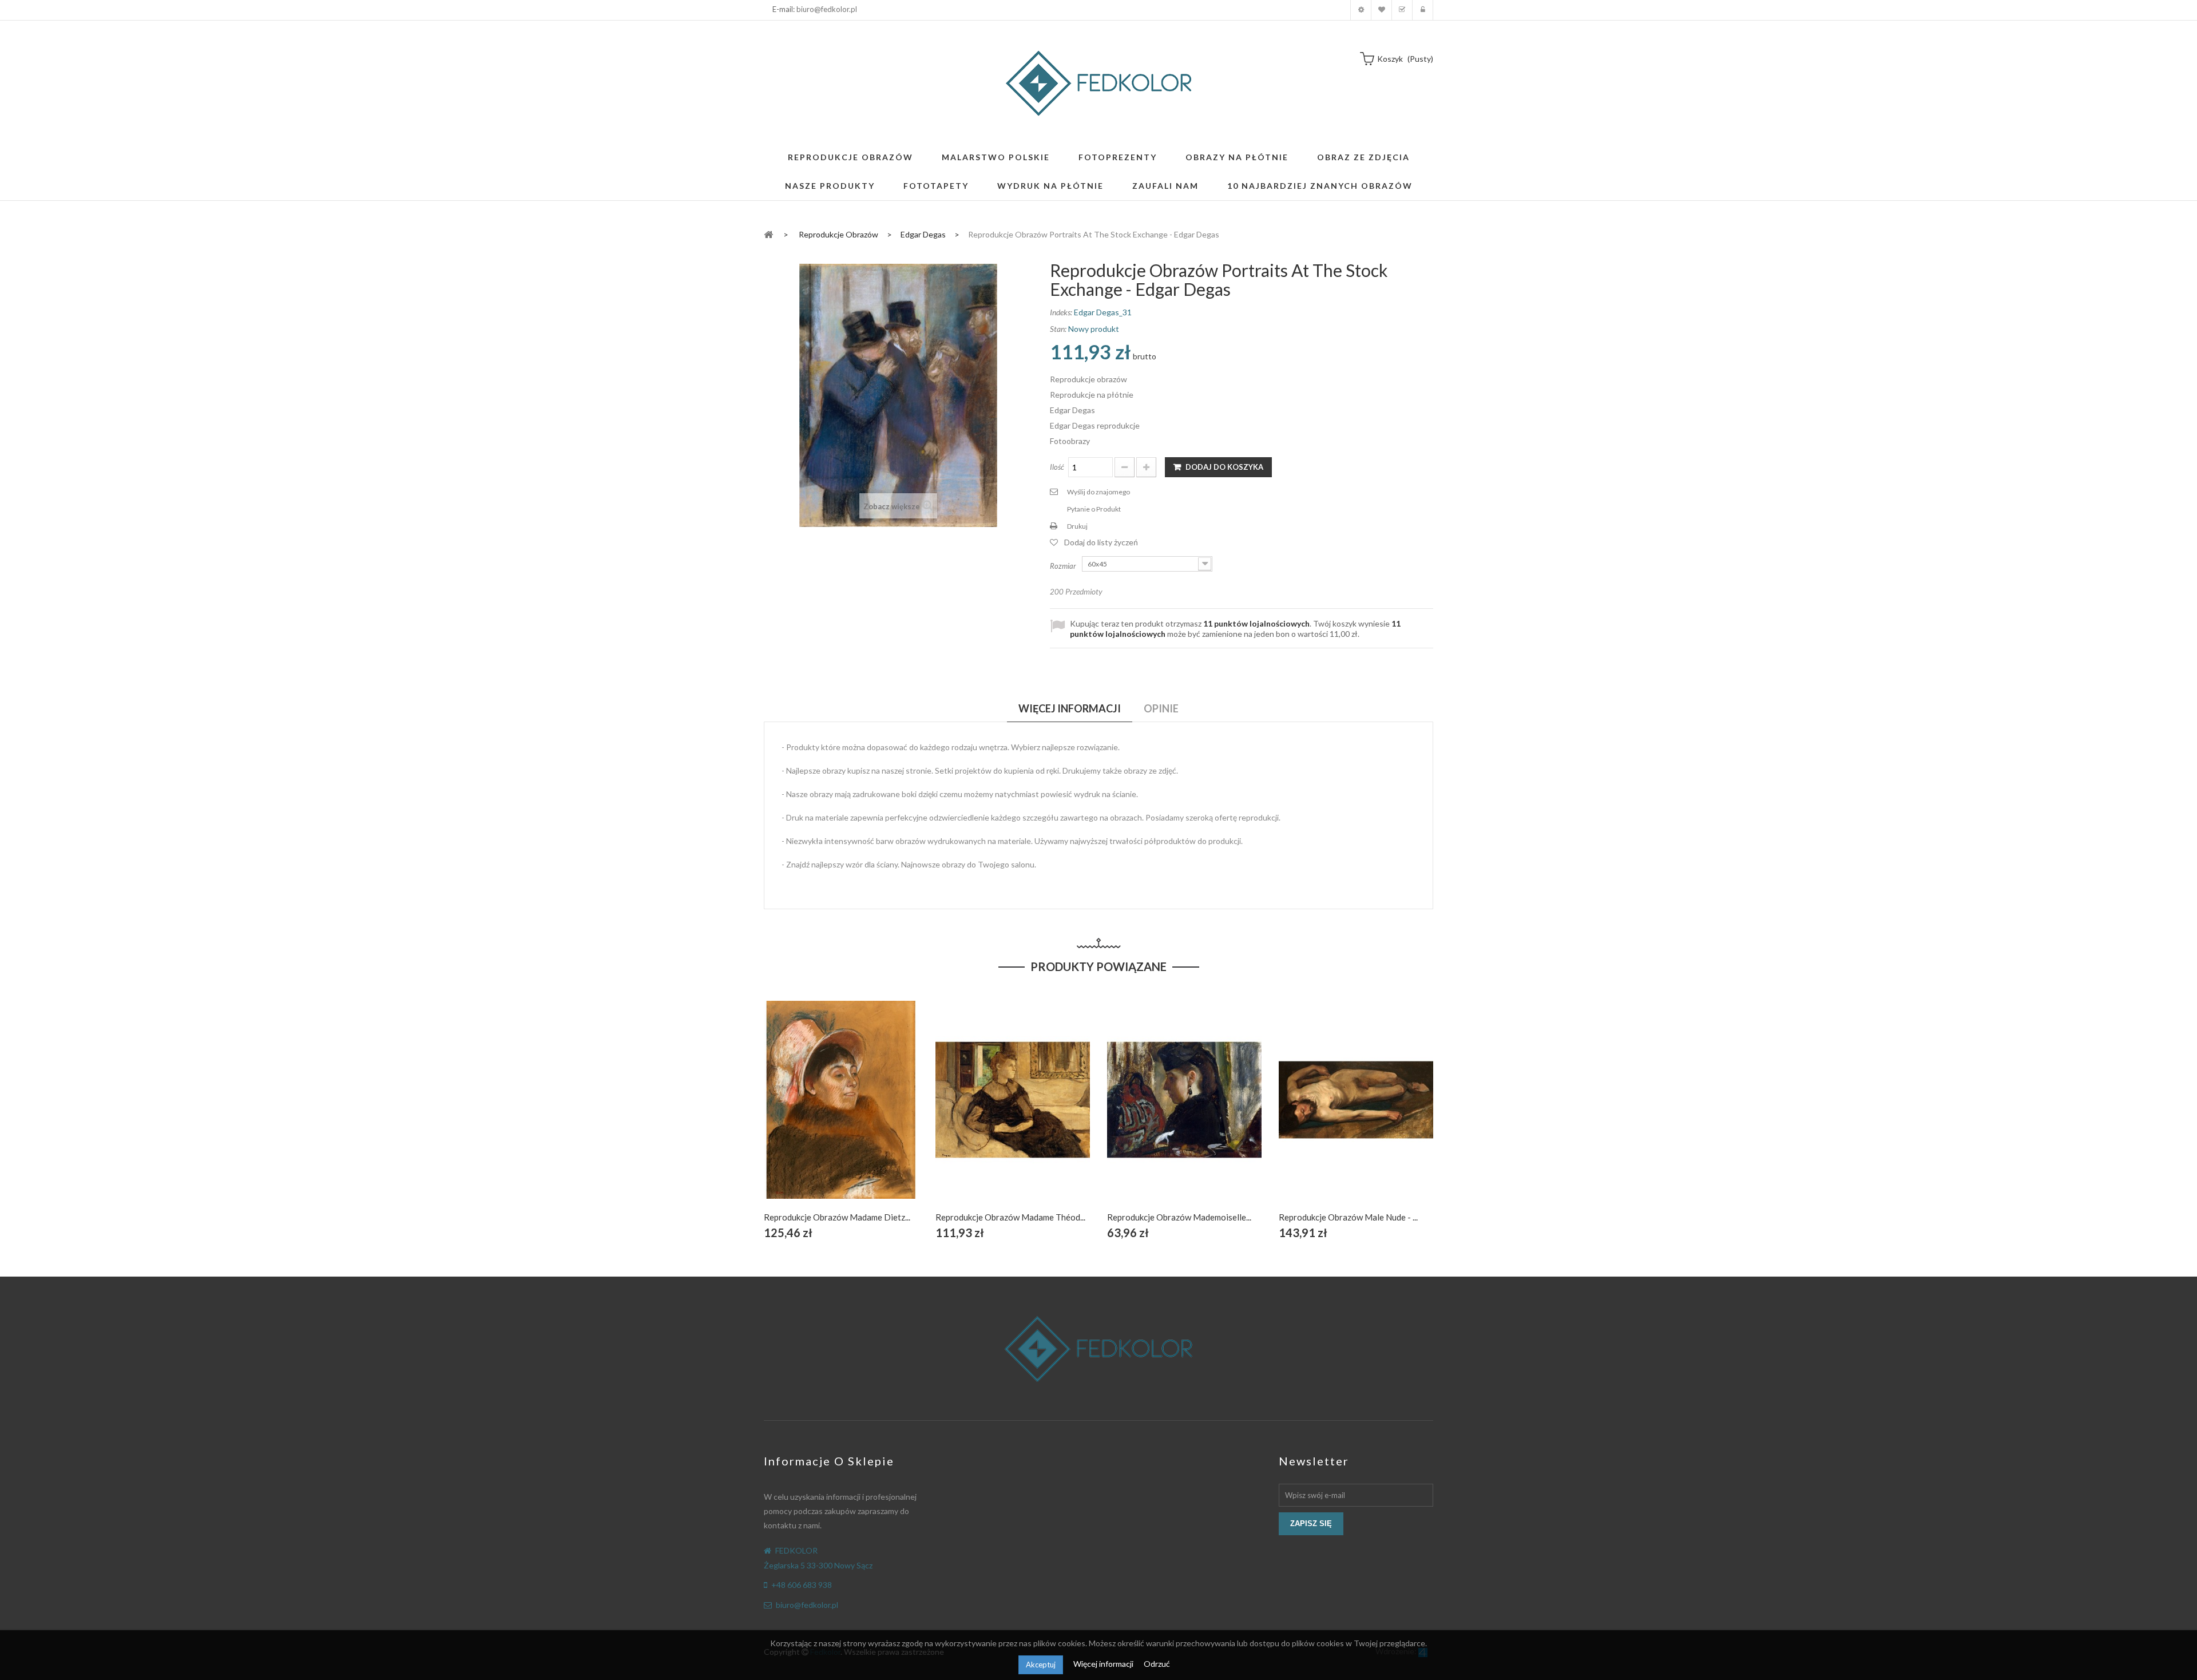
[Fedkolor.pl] (1098, 83)
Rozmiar (1064, 566)
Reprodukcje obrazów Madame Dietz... (837, 1217)
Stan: (1058, 329)
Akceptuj (1041, 1665)
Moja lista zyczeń (1381, 10)
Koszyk (1402, 10)
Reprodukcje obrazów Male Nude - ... (1348, 1217)
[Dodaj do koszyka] (814, 1113)
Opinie (1161, 708)
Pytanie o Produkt (1094, 509)
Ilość (1057, 467)
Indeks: (1061, 312)
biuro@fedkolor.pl (827, 9)
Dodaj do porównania (868, 1113)
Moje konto (1361, 10)
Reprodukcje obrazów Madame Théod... (1010, 1217)
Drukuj (1077, 526)
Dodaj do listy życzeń (1101, 542)
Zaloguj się (1423, 10)
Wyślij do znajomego (1098, 492)
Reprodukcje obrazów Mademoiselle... (1179, 1217)
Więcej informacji (1104, 1664)
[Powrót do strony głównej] (768, 234)
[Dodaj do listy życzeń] (841, 1113)
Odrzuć (1157, 1664)
